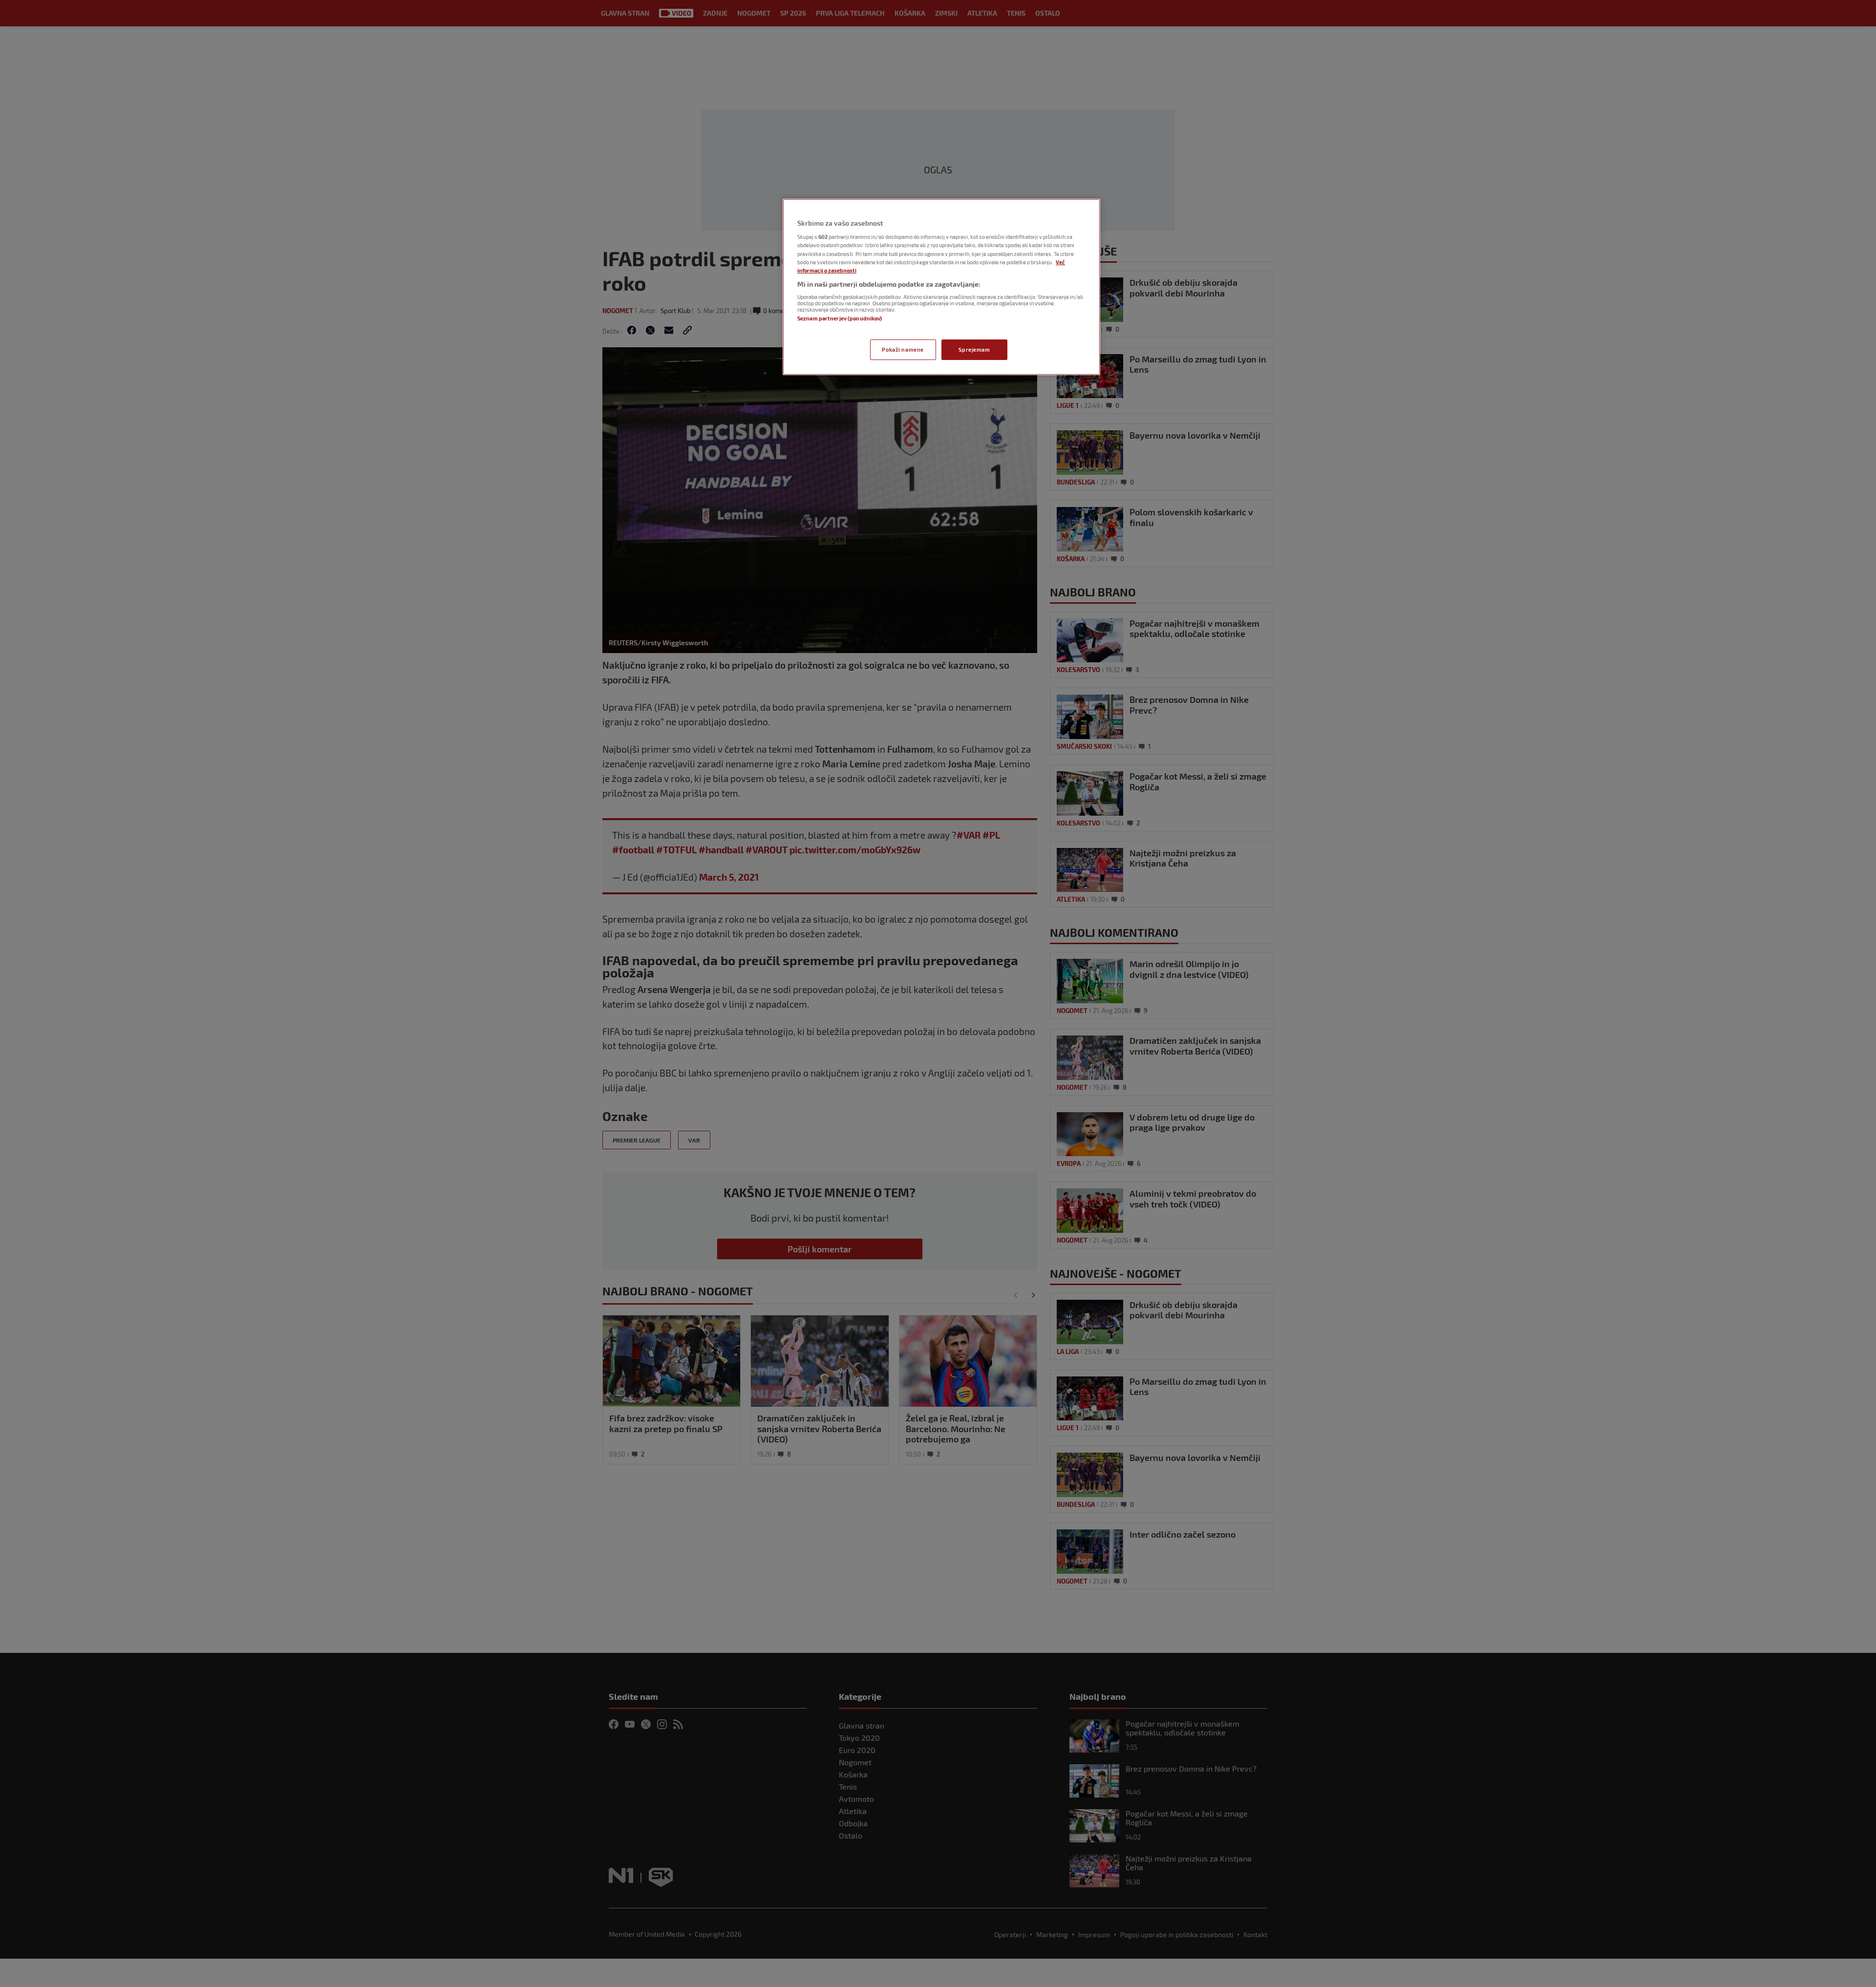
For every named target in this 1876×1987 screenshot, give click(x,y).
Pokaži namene (903, 349)
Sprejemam (974, 349)
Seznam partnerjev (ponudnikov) (840, 318)
